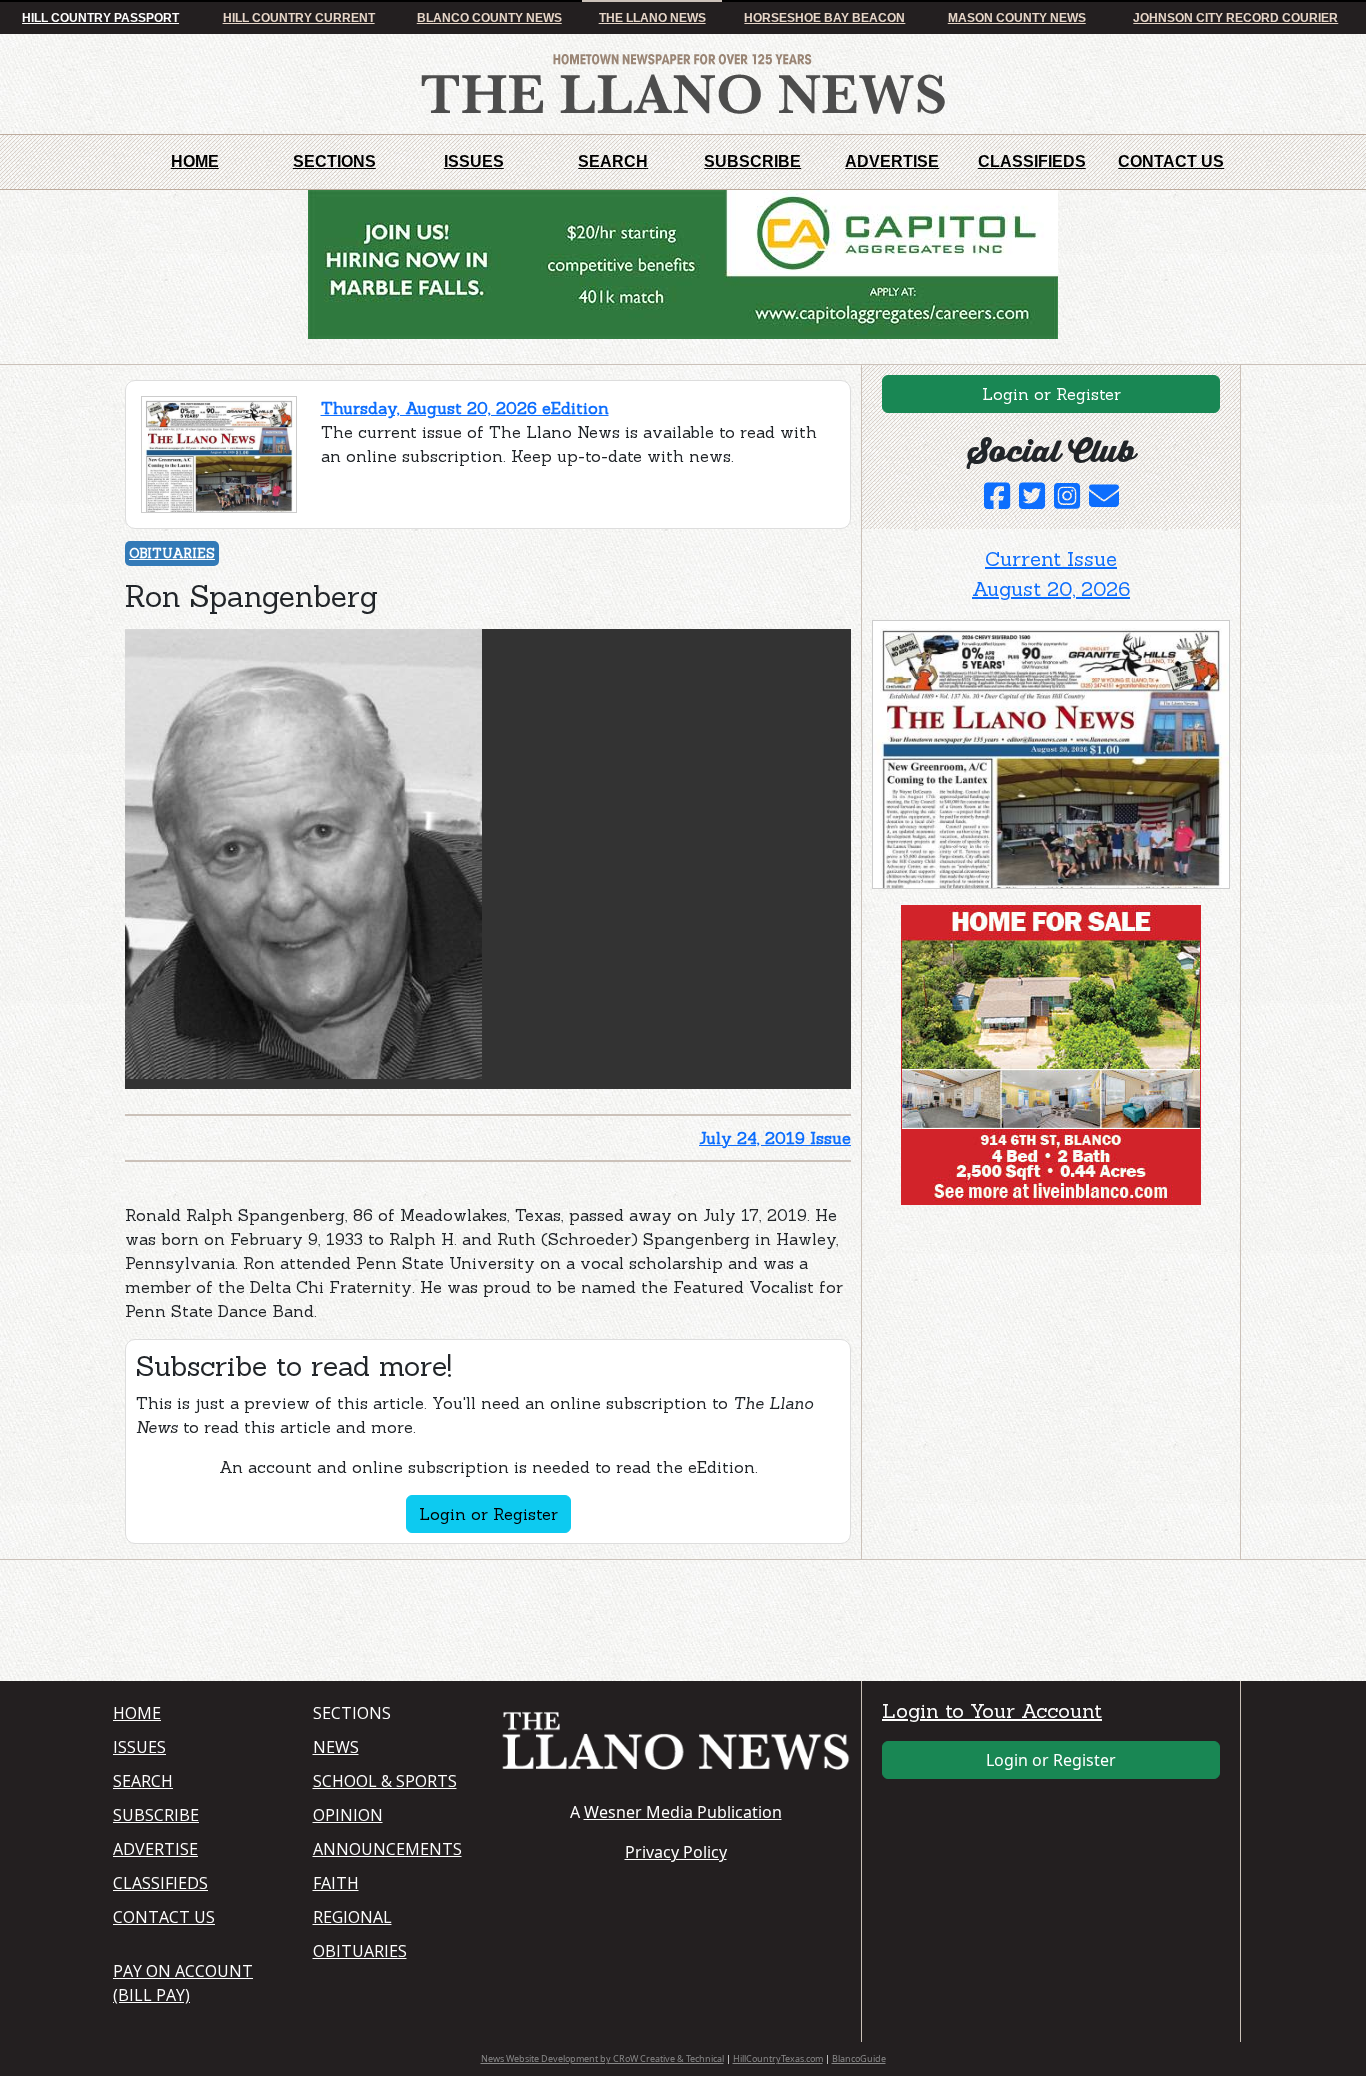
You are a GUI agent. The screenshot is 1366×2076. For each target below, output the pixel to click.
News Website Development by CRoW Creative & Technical (602, 2058)
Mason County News (1017, 18)
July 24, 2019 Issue (775, 1138)
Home (195, 161)
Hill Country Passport (100, 18)
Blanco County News (489, 18)
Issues (474, 161)
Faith (336, 1883)
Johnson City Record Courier (1235, 18)
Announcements (387, 1849)
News (336, 1747)
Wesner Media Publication (683, 1812)
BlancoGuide (859, 2058)
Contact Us (1171, 161)
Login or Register (488, 1514)
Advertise (892, 161)
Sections (334, 161)
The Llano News (652, 18)
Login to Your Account (992, 1710)
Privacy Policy (676, 1852)
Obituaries (172, 553)
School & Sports (385, 1781)
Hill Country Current (299, 18)
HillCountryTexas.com (778, 2058)
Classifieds (1032, 161)
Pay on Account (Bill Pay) (183, 1983)
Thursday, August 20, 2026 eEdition (465, 408)
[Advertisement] (1022, 1345)
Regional (352, 1917)
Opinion (348, 1815)
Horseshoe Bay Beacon (824, 18)
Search (613, 161)
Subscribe (752, 161)
